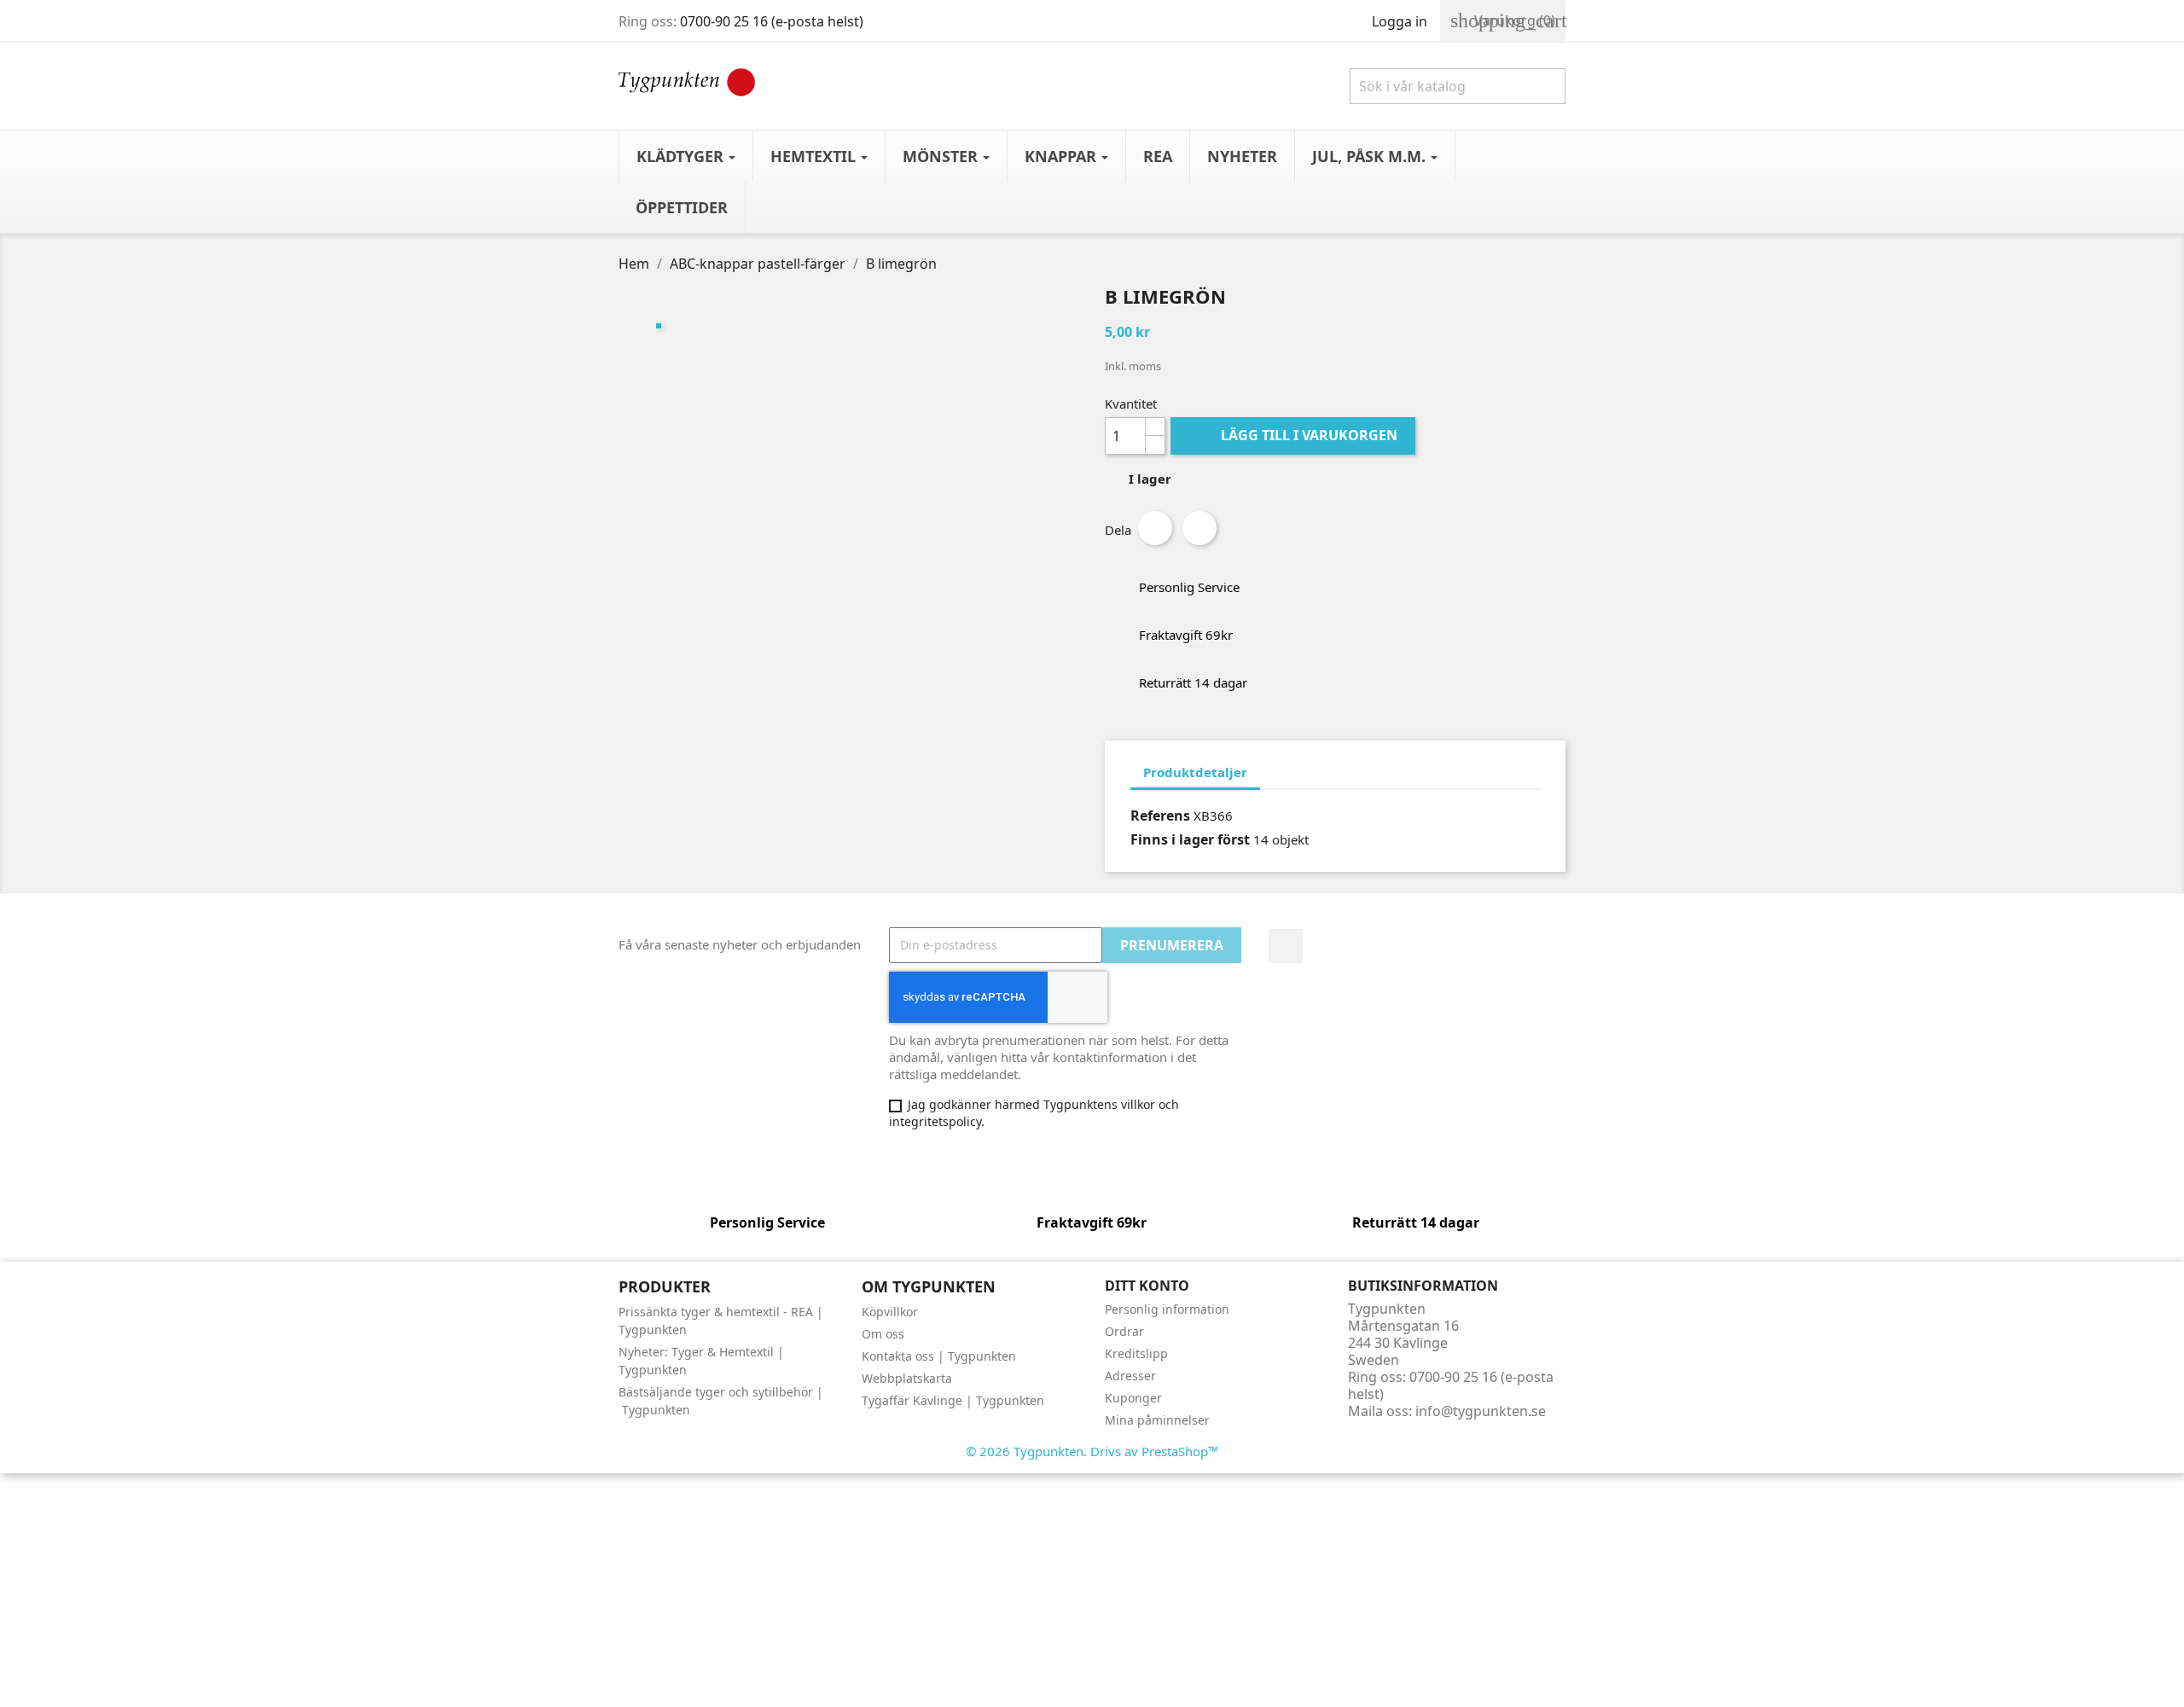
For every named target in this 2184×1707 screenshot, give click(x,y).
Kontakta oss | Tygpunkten (939, 1356)
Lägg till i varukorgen (1295, 435)
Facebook (1286, 946)
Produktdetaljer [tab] (1195, 772)
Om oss (883, 1334)
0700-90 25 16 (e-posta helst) (772, 21)
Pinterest (1199, 528)
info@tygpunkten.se (1481, 1411)
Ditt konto (1147, 1286)
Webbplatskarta (907, 1378)
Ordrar (1124, 1331)
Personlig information (1167, 1309)
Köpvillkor (890, 1312)
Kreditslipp (1136, 1353)
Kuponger (1133, 1398)
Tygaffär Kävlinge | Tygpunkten (953, 1400)
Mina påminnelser (1157, 1420)
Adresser (1130, 1376)
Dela (1155, 528)
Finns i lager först (1190, 839)
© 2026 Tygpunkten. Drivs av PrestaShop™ (1092, 1451)
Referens (1160, 816)
